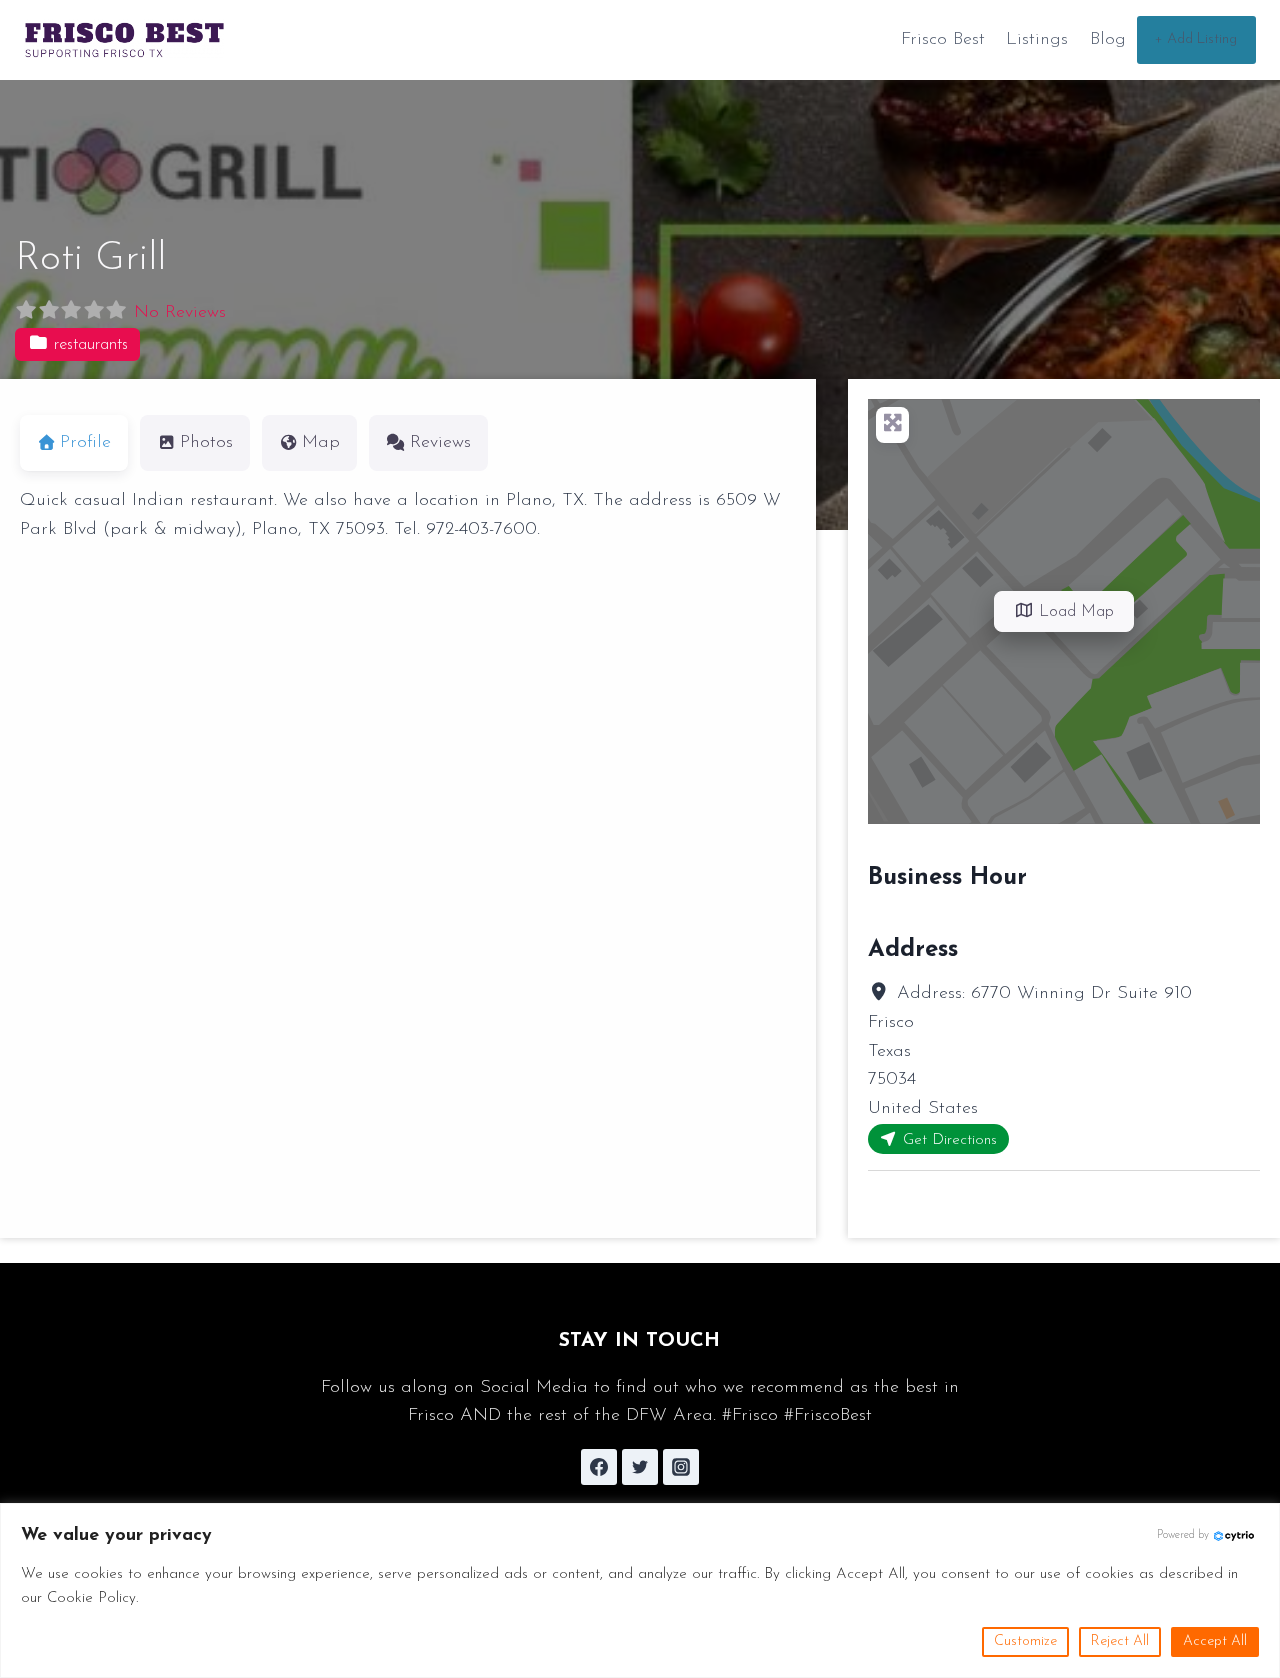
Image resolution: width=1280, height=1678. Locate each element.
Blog (1108, 40)
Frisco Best (943, 40)
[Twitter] (640, 1467)
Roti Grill (90, 259)
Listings (1037, 40)
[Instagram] (681, 1467)
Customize (1025, 1641)
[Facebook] (599, 1467)
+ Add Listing (1196, 39)
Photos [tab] (206, 443)
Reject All (1120, 1641)
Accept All (1215, 1641)
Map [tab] (321, 443)
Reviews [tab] (440, 443)
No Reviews (180, 313)
